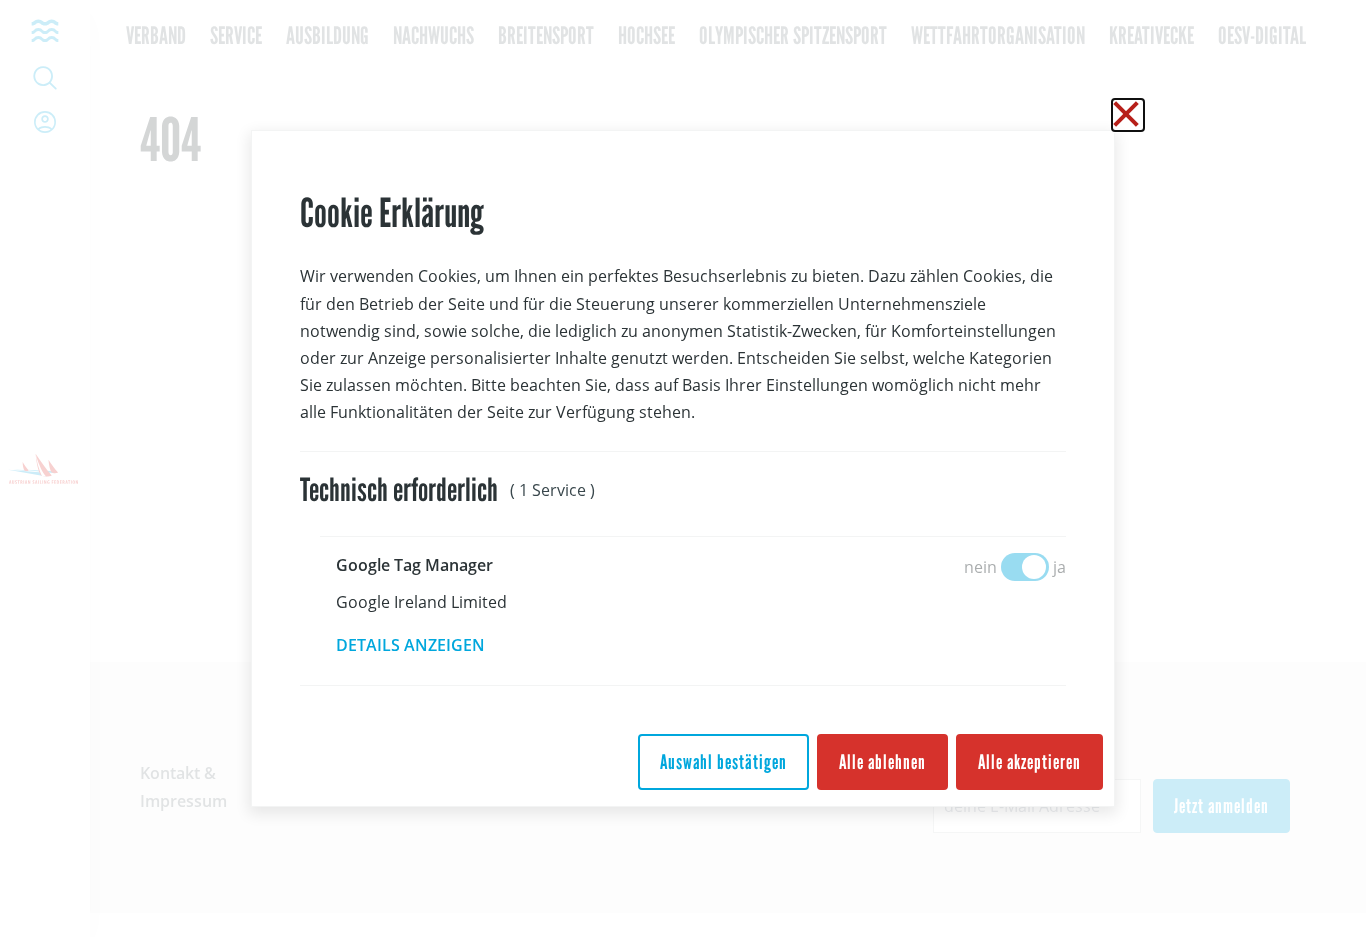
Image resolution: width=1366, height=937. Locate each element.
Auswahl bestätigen (723, 762)
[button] (424, 645)
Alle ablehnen (882, 762)
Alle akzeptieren (1029, 762)
